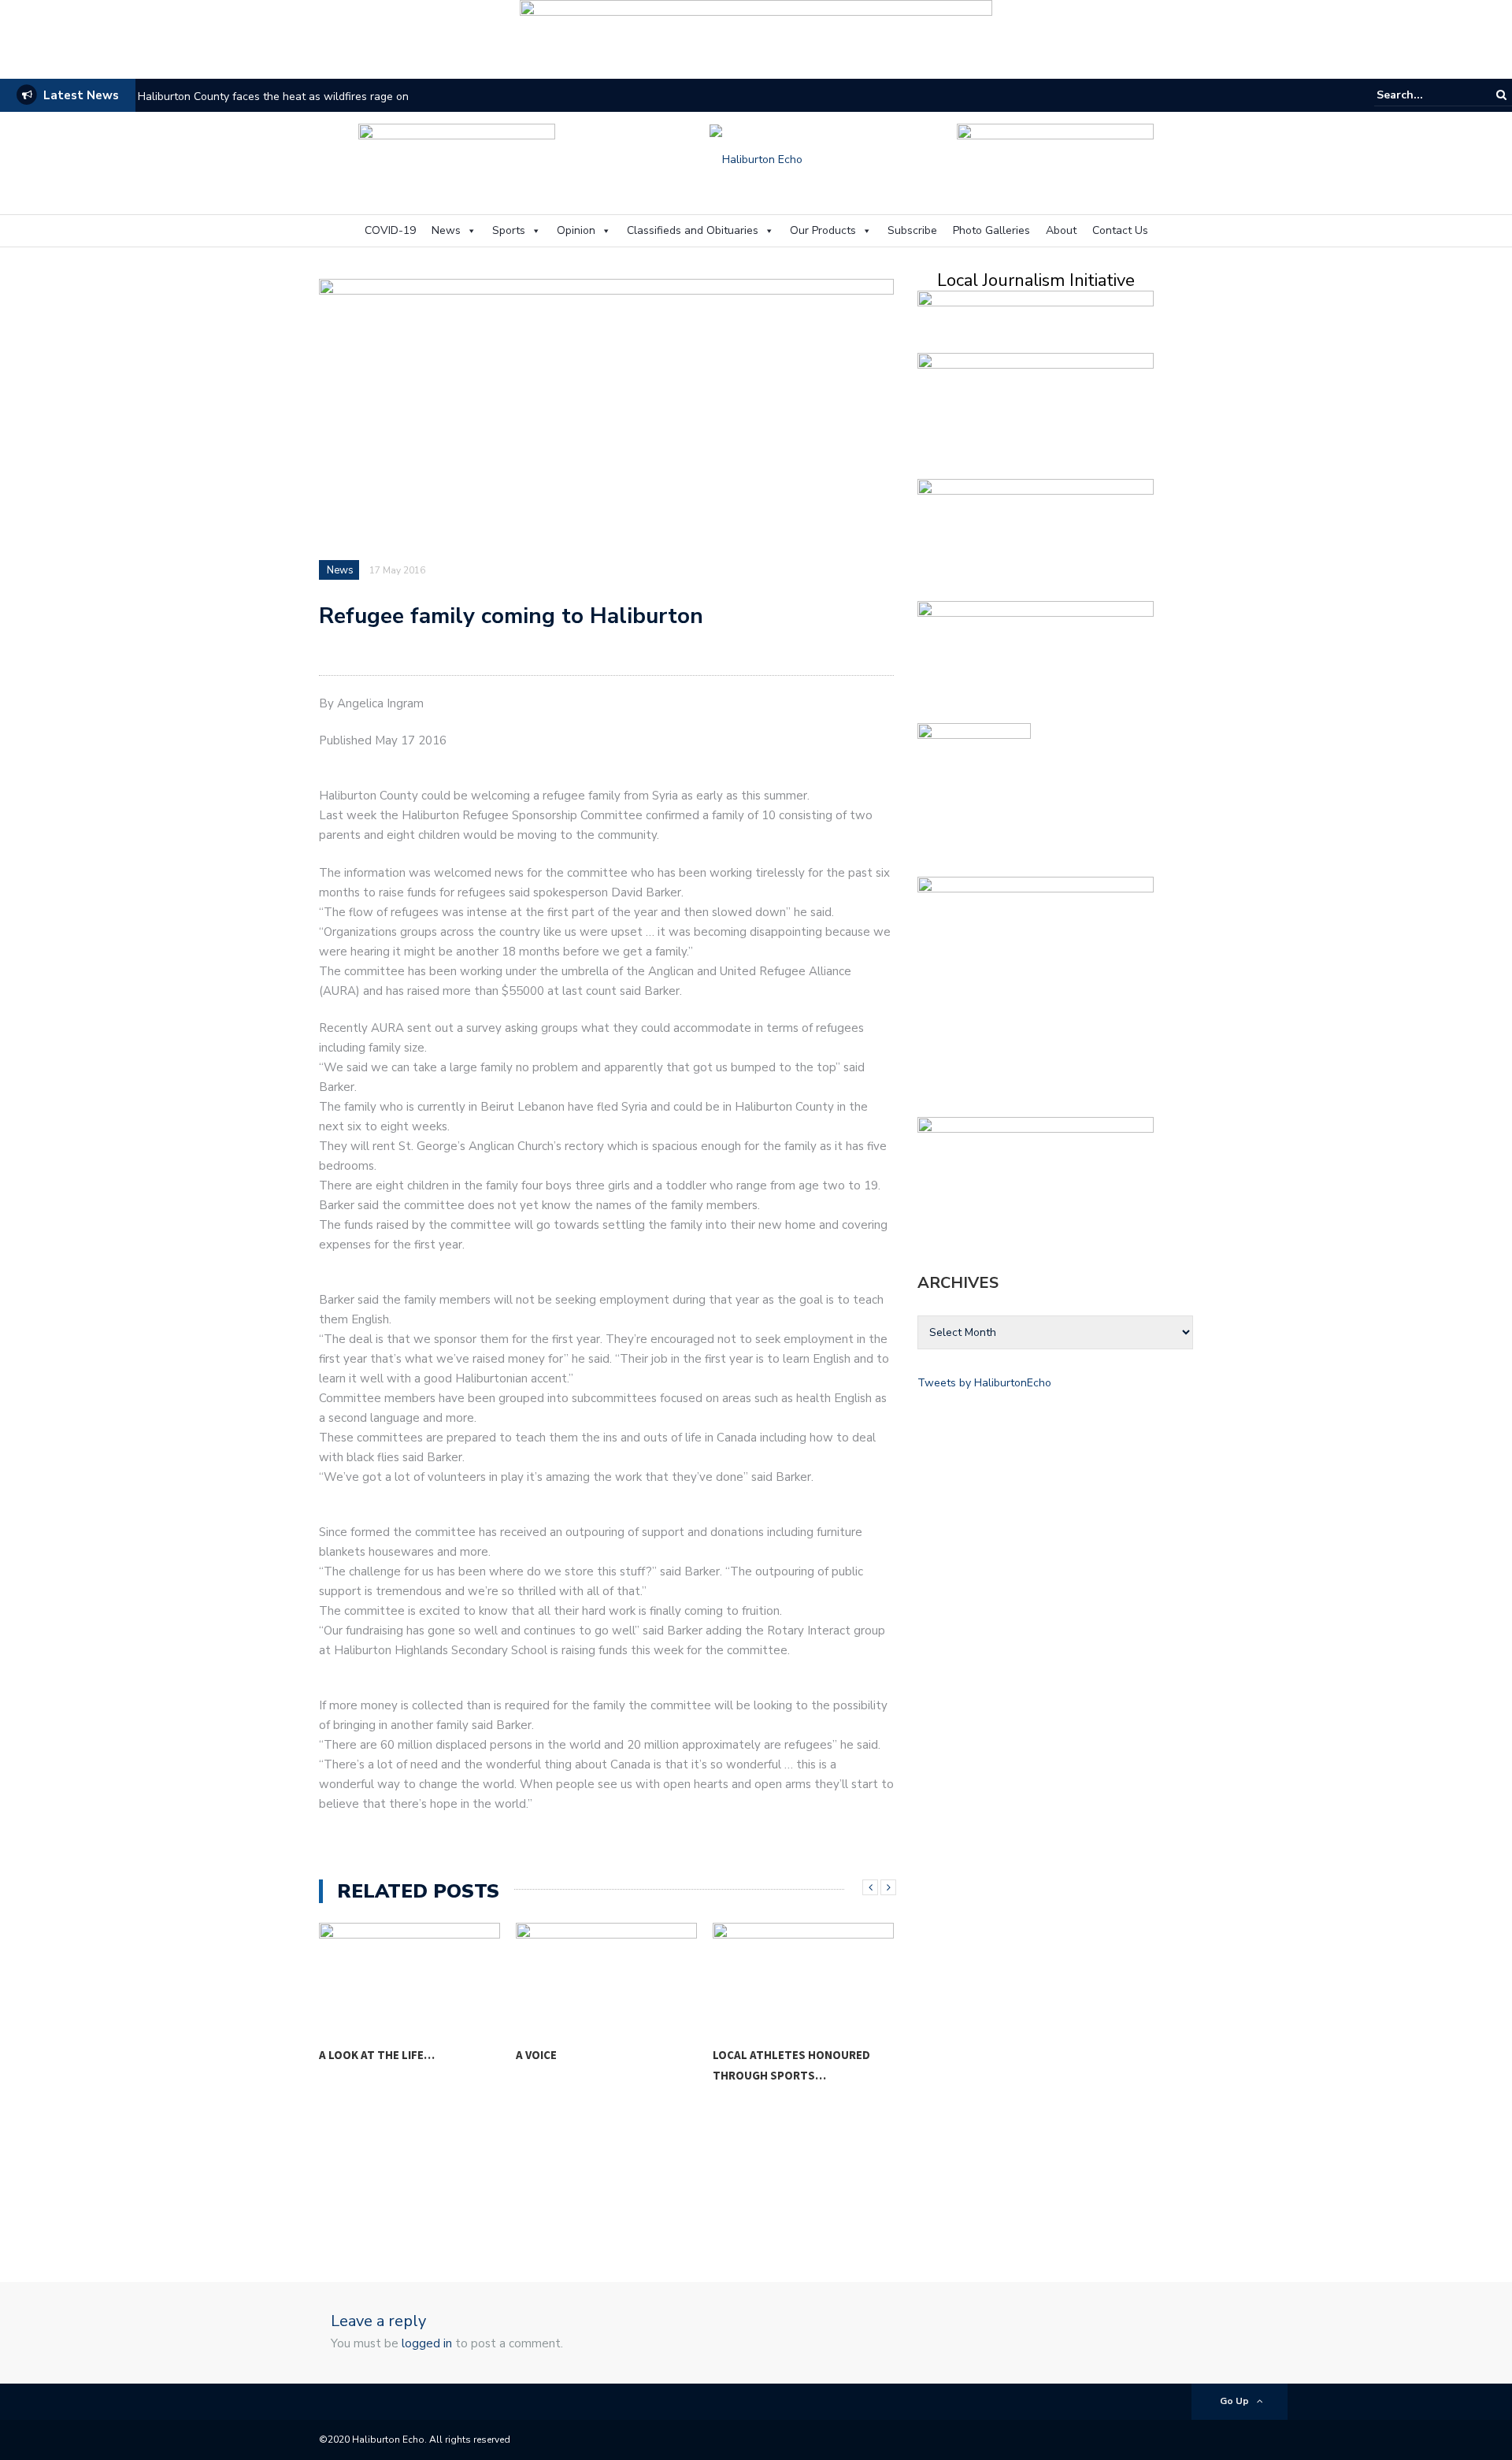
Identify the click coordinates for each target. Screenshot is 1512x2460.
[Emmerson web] (756, 34)
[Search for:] (1425, 95)
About (1061, 230)
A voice (339, 2055)
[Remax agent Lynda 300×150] (1036, 1175)
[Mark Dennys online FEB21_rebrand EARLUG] (1055, 158)
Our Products (823, 230)
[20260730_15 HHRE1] (974, 797)
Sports (509, 230)
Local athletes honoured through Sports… (595, 2065)
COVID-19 (390, 230)
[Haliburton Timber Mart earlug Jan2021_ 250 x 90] (457, 158)
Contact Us (1120, 230)
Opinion (576, 230)
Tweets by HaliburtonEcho (984, 1383)
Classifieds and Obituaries (693, 230)
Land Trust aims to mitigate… (803, 2054)
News (446, 230)
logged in (427, 2343)
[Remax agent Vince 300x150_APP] (1036, 537)
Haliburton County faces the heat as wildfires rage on (273, 96)
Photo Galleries (991, 230)
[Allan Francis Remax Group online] (1036, 411)
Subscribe (912, 230)
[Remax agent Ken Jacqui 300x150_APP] (1036, 659)
